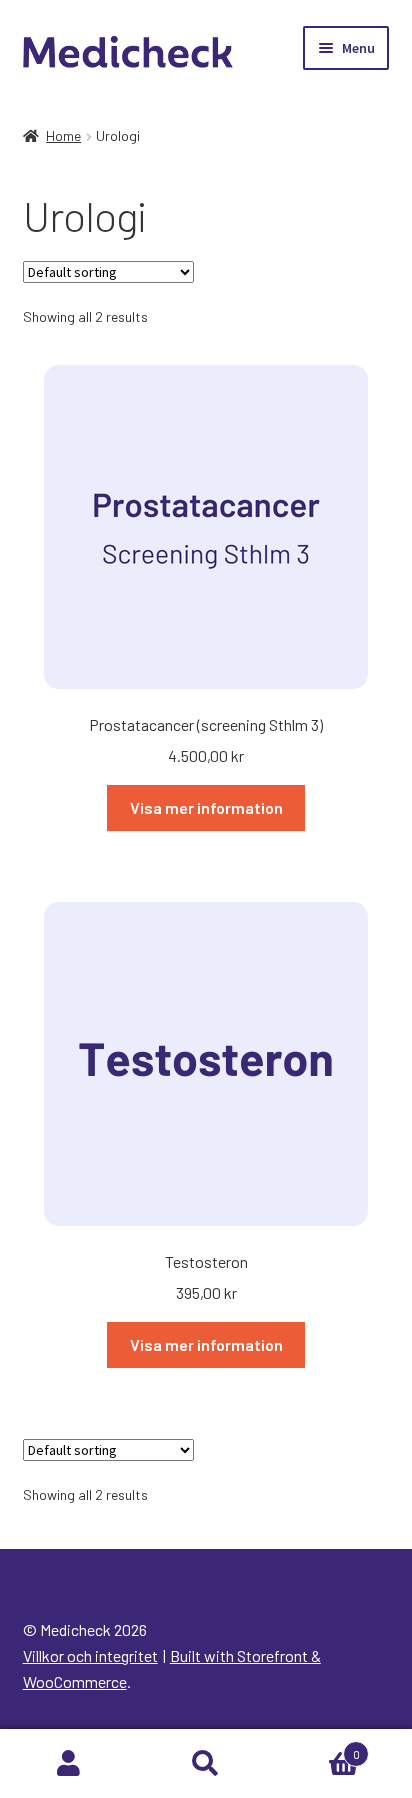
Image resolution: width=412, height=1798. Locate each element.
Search (205, 1764)
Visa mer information (206, 807)
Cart (317, 1747)
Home (63, 135)
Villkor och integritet (90, 1655)
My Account (68, 1764)
